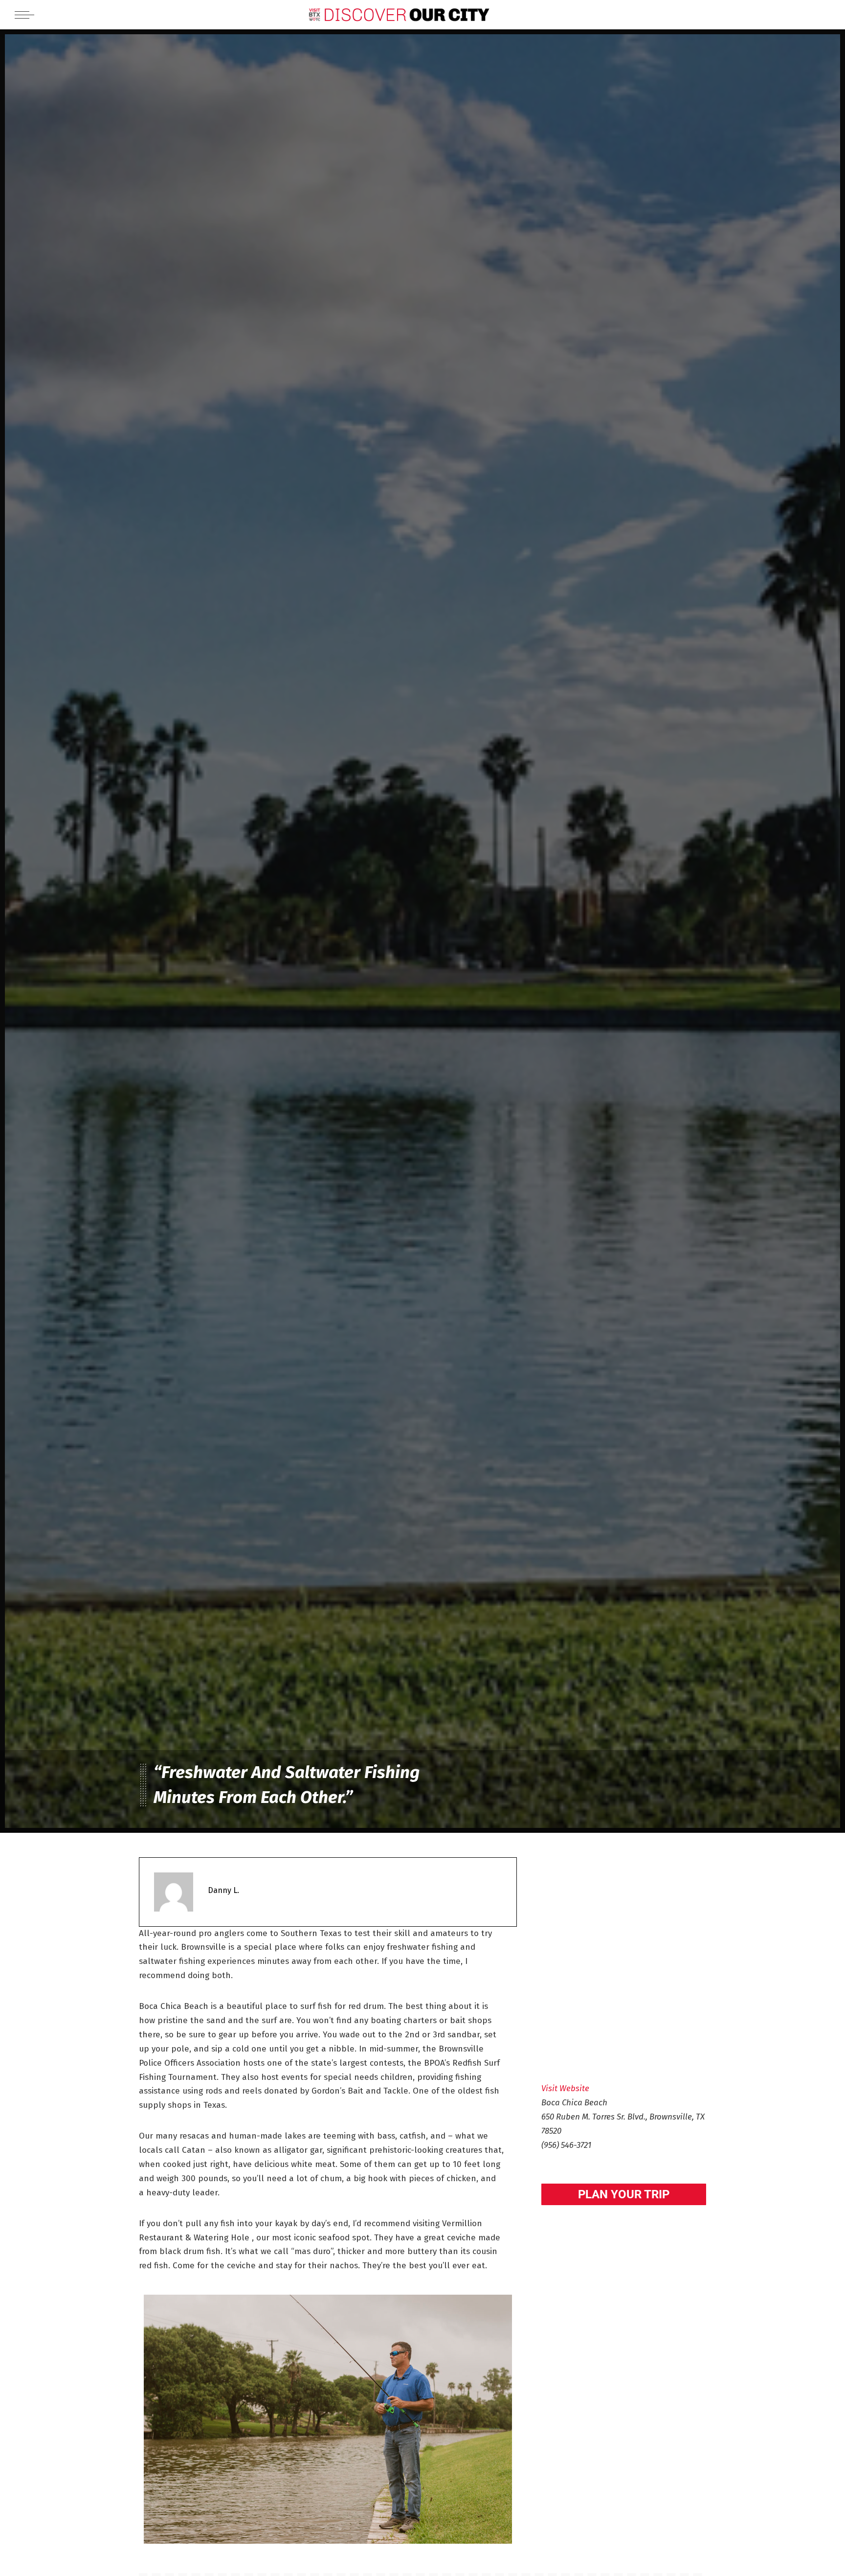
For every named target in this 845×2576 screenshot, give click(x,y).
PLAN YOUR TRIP (624, 2194)
